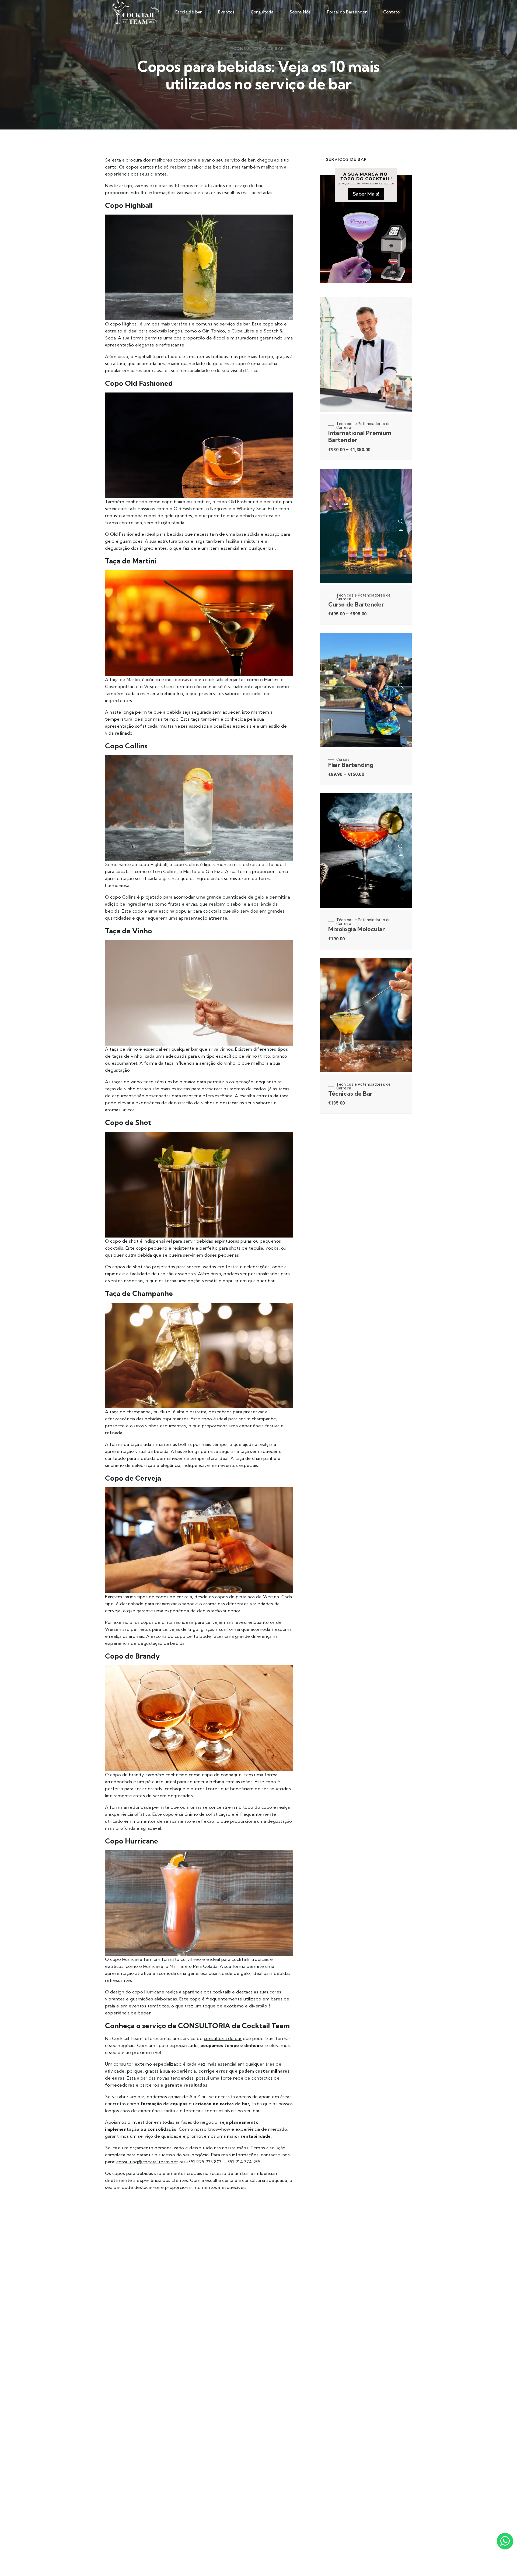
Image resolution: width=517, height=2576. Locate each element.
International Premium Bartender (360, 436)
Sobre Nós (300, 12)
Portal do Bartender (347, 12)
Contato (391, 12)
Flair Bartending (351, 765)
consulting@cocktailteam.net (147, 2162)
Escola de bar (188, 12)
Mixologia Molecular (357, 929)
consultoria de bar (223, 2038)
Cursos (343, 759)
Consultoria (262, 12)
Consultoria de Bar (259, 48)
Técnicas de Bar (350, 1094)
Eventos (226, 12)
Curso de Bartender (356, 604)
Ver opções (401, 361)
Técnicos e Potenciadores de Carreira (364, 426)
